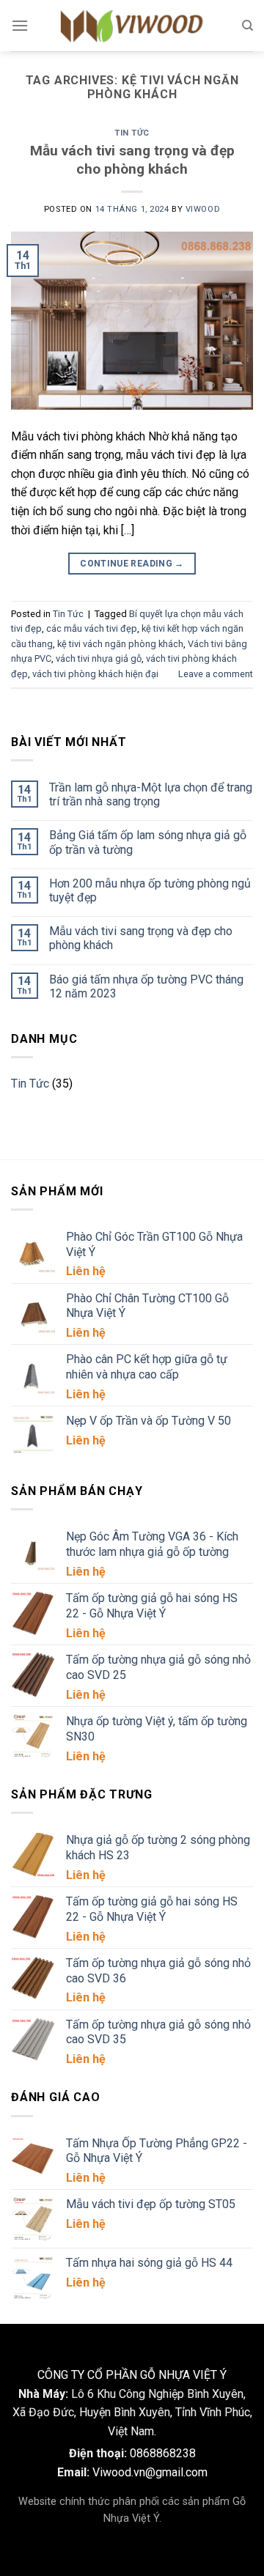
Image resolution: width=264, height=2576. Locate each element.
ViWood (203, 209)
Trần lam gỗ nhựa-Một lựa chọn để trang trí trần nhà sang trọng (151, 794)
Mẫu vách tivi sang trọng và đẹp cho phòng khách (132, 160)
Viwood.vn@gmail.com (150, 2472)
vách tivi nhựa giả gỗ (99, 658)
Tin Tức (132, 133)
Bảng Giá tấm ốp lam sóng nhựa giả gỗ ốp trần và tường (148, 842)
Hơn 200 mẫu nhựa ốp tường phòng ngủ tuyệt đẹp (150, 890)
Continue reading (132, 564)
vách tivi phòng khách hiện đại (95, 674)
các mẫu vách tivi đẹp (92, 628)
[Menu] (20, 25)
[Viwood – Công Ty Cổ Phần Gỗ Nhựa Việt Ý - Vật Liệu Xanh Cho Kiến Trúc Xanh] (132, 25)
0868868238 (163, 2453)
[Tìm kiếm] (247, 26)
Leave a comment (216, 674)
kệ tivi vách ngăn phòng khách (120, 644)
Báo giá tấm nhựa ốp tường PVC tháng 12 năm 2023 (146, 986)
